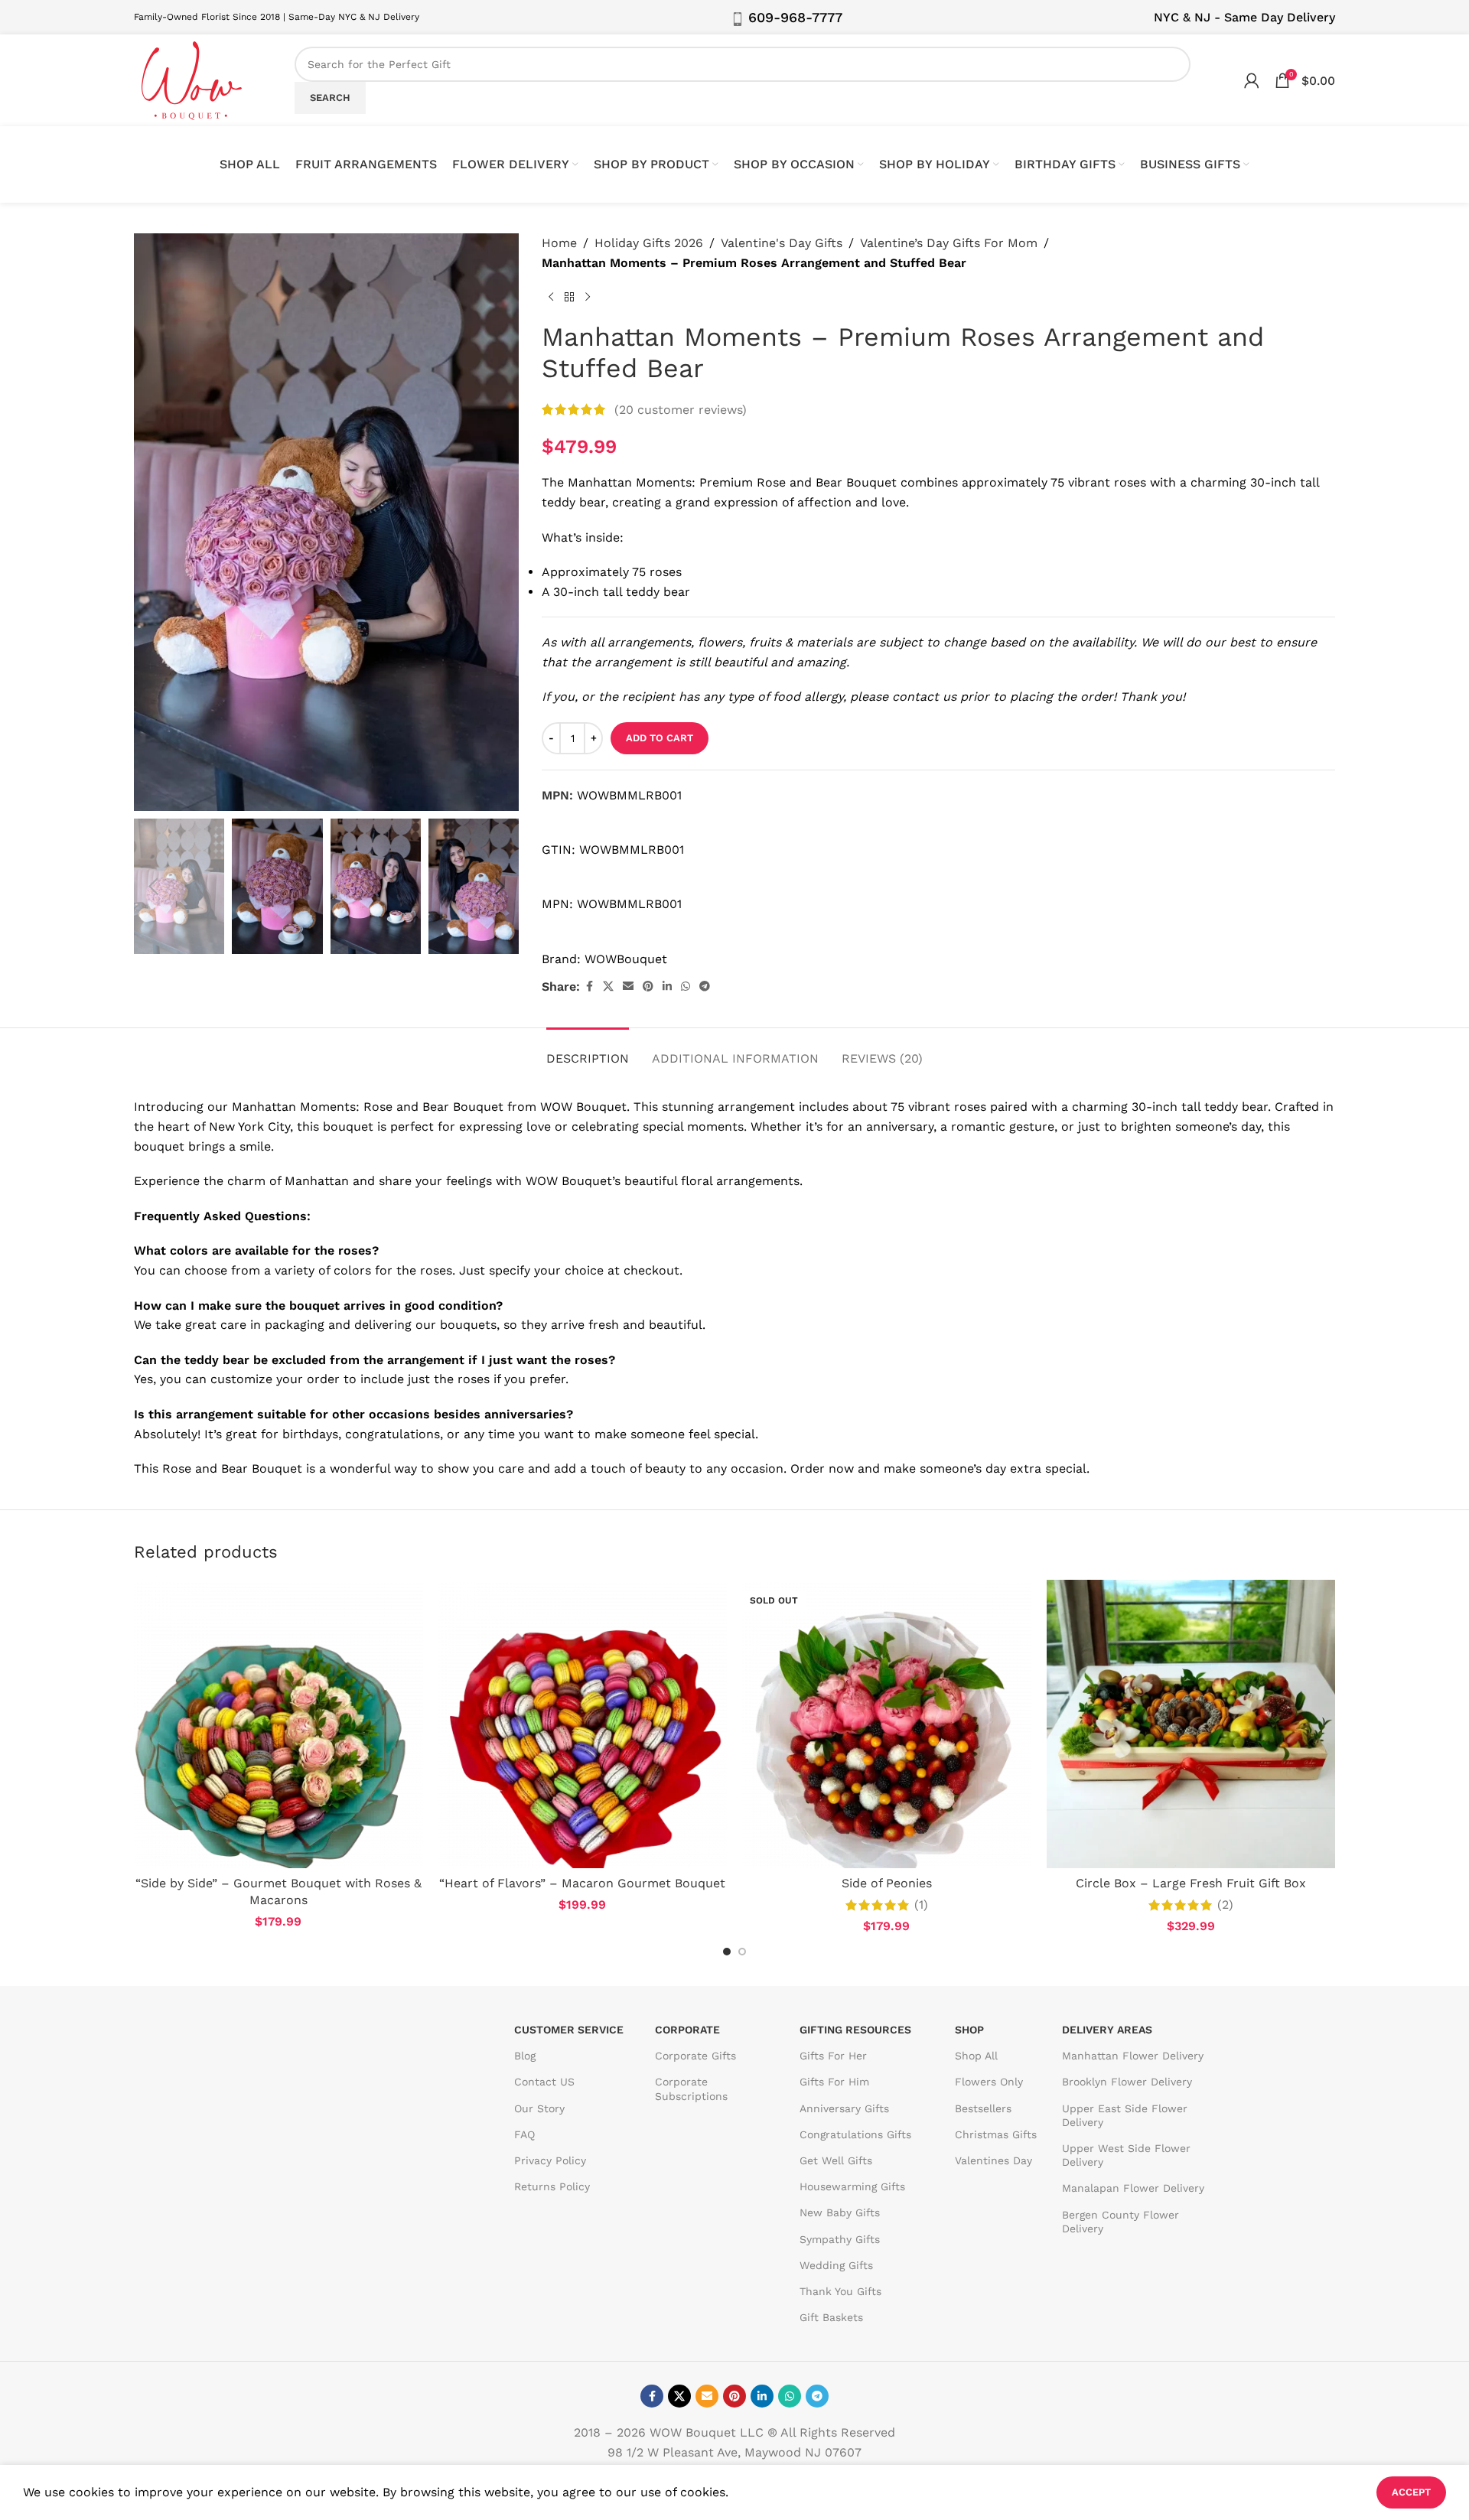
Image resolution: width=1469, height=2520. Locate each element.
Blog (525, 2056)
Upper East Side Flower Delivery (1125, 2115)
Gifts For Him (834, 2082)
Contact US (544, 2082)
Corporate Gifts (695, 2056)
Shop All (976, 2056)
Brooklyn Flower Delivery (1127, 2082)
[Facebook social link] (589, 987)
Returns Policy (552, 2186)
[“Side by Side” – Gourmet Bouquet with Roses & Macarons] (278, 1724)
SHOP (969, 2030)
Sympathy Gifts (840, 2239)
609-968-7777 (795, 17)
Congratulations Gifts (855, 2134)
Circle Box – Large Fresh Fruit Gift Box (1191, 1883)
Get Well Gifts (836, 2160)
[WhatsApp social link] (686, 987)
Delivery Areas (1107, 2030)
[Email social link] (628, 987)
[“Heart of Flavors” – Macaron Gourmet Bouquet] (583, 1724)
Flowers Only (989, 2082)
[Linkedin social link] (667, 987)
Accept (1411, 2492)
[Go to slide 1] (727, 1952)
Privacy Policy (550, 2160)
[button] (153, 887)
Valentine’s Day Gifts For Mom (949, 243)
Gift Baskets (831, 2317)
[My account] (1252, 80)
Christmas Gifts (996, 2134)
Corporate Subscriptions (691, 2089)
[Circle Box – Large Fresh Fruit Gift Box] (1191, 1724)
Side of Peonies (887, 1883)
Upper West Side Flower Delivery (1126, 2155)
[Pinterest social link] (648, 987)
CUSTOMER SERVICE (569, 2030)
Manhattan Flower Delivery (1133, 2056)
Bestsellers (983, 2108)
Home (559, 243)
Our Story (539, 2108)
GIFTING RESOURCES (855, 2030)
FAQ (524, 2134)
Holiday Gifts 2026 (649, 243)
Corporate (687, 2030)
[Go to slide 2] (742, 1952)
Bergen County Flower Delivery (1120, 2222)
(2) (1225, 1905)
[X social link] (608, 987)
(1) (921, 1905)
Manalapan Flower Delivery (1133, 2188)
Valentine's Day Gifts (782, 243)
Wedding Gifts (836, 2265)
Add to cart (660, 738)
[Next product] (588, 297)
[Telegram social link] (705, 987)
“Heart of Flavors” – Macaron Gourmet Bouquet (582, 1883)
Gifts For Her (833, 2056)
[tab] (588, 1051)
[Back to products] (569, 297)
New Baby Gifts (840, 2212)
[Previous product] (551, 297)
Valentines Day (993, 2160)
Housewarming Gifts (852, 2186)
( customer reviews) (681, 410)
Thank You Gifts (840, 2291)
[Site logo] (191, 79)
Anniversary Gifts (844, 2108)
